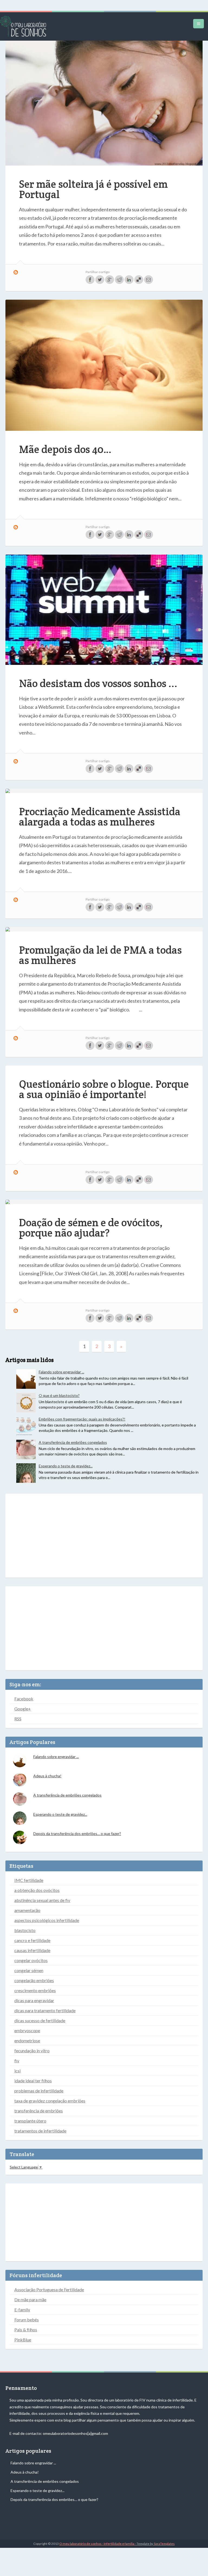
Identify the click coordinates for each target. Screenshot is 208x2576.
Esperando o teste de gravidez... (66, 1466)
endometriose (27, 2041)
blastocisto (25, 1930)
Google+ (23, 1709)
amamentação (27, 1910)
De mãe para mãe (30, 2300)
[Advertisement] (104, 1536)
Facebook (24, 1699)
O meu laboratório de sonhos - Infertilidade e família (97, 2544)
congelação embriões (34, 1980)
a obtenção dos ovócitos (37, 1890)
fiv (17, 2061)
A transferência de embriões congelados (73, 1442)
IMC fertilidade (29, 1880)
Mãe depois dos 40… (65, 449)
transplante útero (30, 2121)
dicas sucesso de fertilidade (40, 2020)
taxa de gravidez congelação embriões (50, 2101)
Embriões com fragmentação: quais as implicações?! (82, 1419)
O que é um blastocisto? (59, 1395)
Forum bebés (27, 2320)
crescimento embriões (35, 1990)
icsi (17, 2071)
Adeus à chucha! (47, 1776)
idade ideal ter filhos (33, 2081)
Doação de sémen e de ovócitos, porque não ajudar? (91, 1228)
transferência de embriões (39, 2111)
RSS (18, 1719)
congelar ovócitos (31, 1960)
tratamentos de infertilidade (40, 2131)
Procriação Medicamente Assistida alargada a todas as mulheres (100, 817)
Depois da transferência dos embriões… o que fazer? (77, 1834)
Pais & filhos (26, 2330)
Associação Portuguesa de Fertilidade (49, 2289)
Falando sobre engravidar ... (61, 1372)
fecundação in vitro (32, 2051)
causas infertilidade (32, 1950)
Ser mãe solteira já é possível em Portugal (93, 189)
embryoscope (27, 2030)
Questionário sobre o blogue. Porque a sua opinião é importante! (104, 1089)
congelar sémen (29, 1970)
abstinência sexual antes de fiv (42, 1900)
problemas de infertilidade (39, 2091)
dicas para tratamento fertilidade (45, 2010)
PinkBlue (23, 2340)
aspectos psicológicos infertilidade (47, 1920)
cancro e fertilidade (32, 1940)
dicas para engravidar (34, 2000)
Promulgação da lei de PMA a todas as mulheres (100, 955)
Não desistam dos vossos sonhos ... (98, 683)
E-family (22, 2310)
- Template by (155, 2544)
